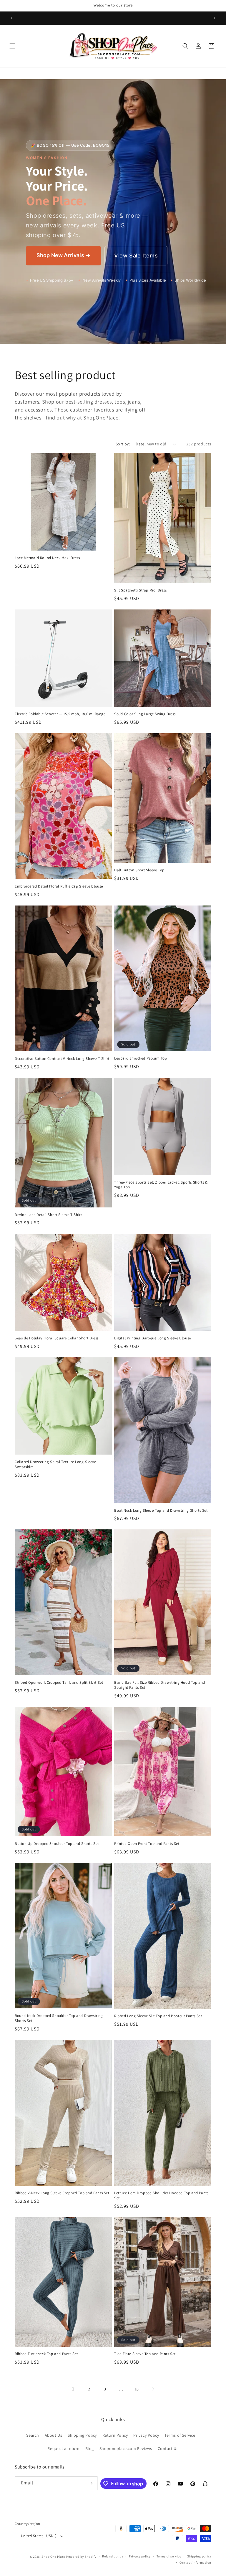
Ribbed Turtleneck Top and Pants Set (46, 2354)
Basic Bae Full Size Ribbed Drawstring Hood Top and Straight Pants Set (160, 1685)
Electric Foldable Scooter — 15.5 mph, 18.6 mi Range (60, 714)
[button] (12, 46)
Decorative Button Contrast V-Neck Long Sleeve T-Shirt (62, 1059)
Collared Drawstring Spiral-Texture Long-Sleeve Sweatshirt (55, 1464)
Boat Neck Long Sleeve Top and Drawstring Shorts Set (161, 1511)
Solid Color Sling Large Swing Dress (145, 714)
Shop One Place (54, 2557)
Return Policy (115, 2435)
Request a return (64, 2448)
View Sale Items (136, 256)
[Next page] (153, 2389)
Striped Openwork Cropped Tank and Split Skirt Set (59, 1683)
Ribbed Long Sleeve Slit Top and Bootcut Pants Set (158, 2016)
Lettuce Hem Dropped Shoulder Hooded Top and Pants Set (161, 2196)
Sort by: (123, 444)
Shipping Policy (82, 2435)
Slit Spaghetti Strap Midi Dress (141, 590)
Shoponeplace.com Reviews (126, 2448)
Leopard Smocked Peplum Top (141, 1058)
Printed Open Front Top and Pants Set (147, 1844)
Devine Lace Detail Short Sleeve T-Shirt (48, 1215)
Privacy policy (140, 2556)
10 (137, 2389)
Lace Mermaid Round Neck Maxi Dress (47, 558)
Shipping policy (199, 2556)
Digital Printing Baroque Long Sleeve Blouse (153, 1338)
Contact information (195, 2562)
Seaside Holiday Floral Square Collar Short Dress (57, 1338)
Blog (90, 2448)
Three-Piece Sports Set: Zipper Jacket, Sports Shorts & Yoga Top (161, 1185)
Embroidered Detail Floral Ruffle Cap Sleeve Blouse (59, 886)
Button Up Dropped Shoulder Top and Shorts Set (57, 1844)
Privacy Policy (146, 2435)
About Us (54, 2435)
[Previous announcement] (11, 18)
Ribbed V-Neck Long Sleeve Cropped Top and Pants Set (62, 2193)
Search (33, 2435)
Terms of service (169, 2556)
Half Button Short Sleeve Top (139, 870)
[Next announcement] (215, 18)
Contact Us (168, 2448)
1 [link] (73, 2389)
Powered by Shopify (81, 2557)
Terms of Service (180, 2435)
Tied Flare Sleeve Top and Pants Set (145, 2354)
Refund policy (113, 2556)
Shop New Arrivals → (63, 255)
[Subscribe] (91, 2483)
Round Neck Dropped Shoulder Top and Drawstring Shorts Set (59, 2018)
